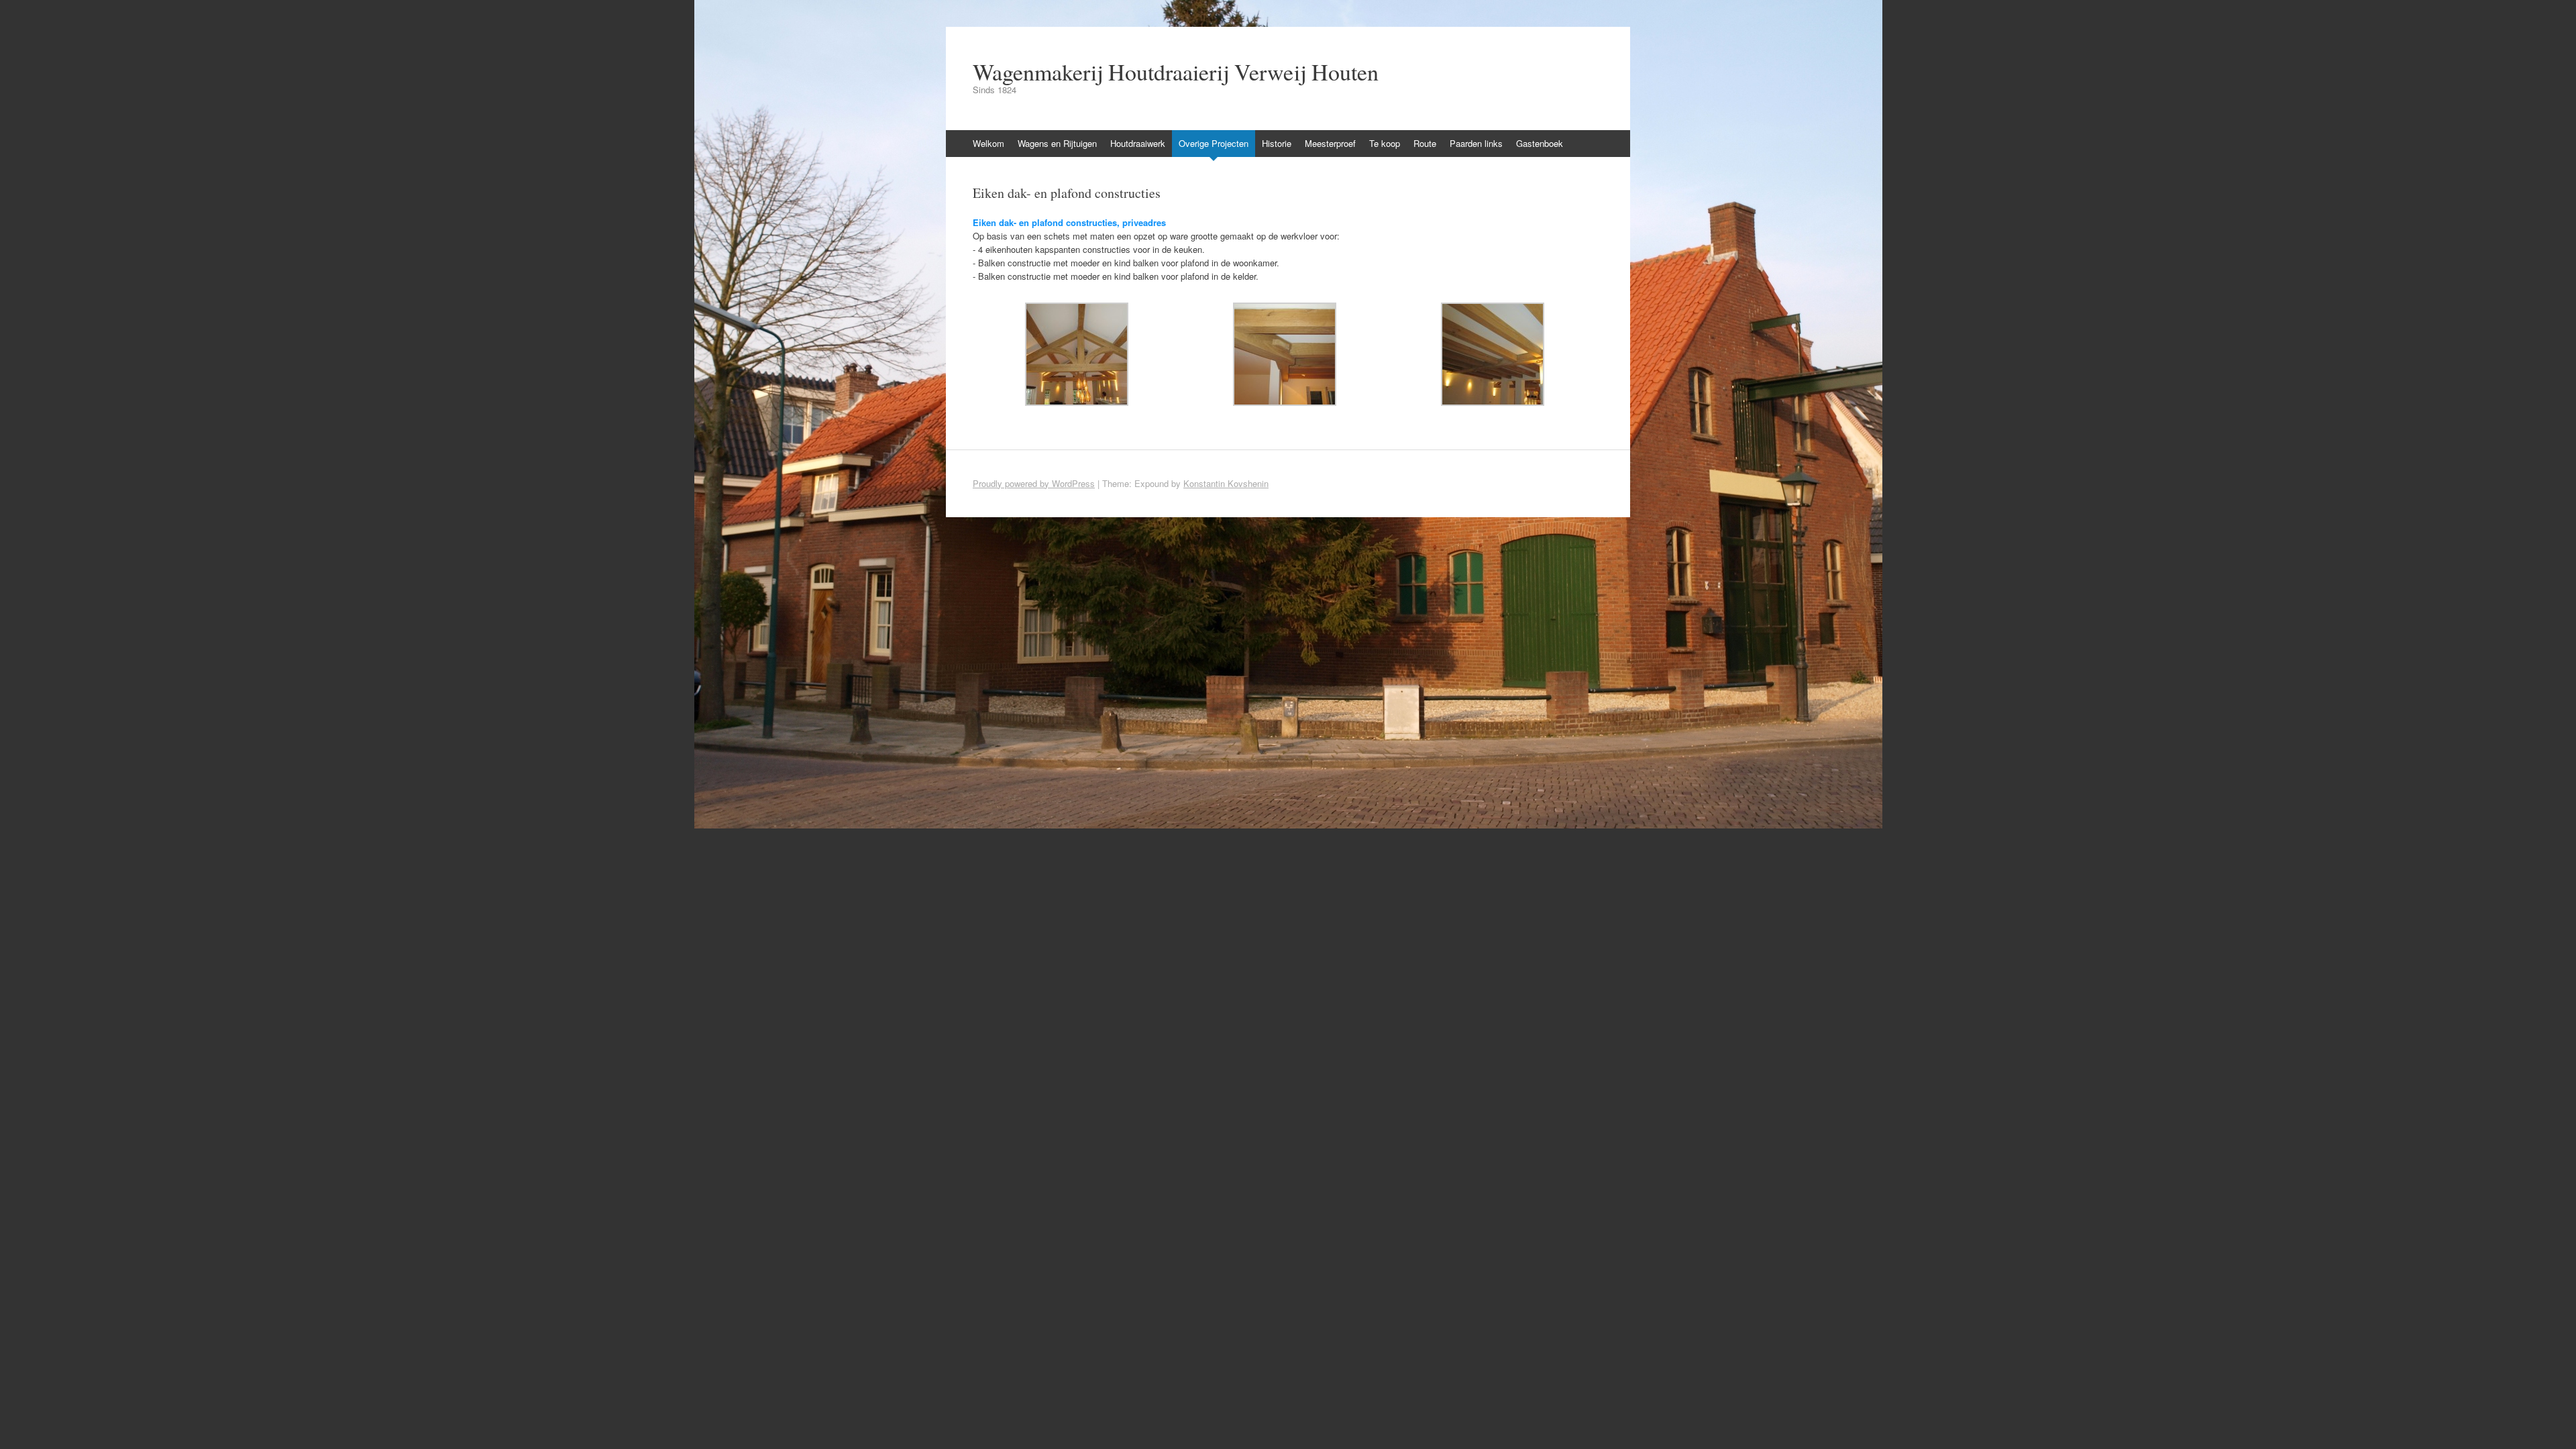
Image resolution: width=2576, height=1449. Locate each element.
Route (1425, 143)
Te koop (1385, 143)
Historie (1277, 143)
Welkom (988, 143)
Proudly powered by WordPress (1034, 483)
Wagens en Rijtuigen (1057, 143)
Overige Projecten (1214, 143)
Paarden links (1476, 143)
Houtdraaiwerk (1138, 143)
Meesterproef (1330, 143)
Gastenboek (1540, 143)
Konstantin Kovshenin (1226, 483)
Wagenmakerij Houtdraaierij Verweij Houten (1176, 72)
